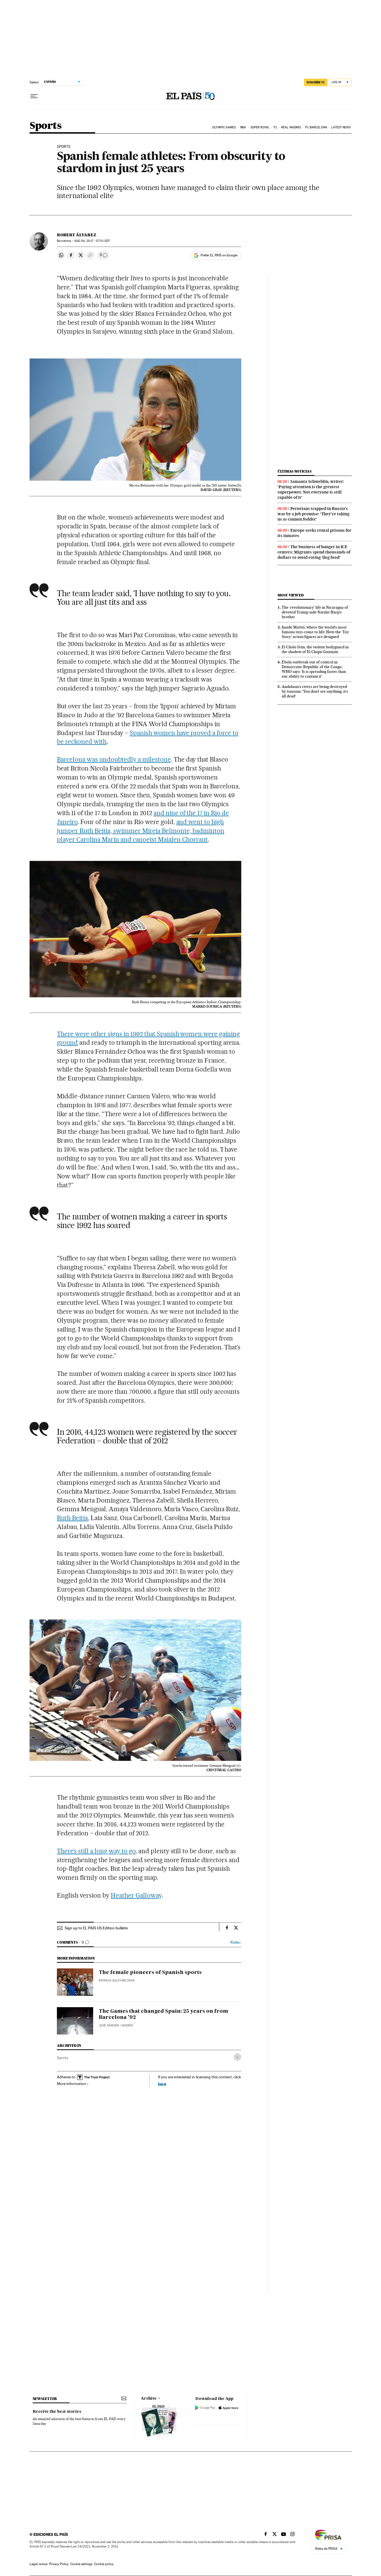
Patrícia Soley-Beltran (117, 1981)
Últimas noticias (295, 471)
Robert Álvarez (77, 235)
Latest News (341, 127)
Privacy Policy (59, 2564)
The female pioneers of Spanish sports (150, 1973)
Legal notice (38, 2564)
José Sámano (109, 2025)
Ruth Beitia (72, 1518)
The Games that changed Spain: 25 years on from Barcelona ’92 (163, 2014)
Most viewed (290, 595)
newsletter (45, 2399)
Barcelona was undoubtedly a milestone (114, 759)
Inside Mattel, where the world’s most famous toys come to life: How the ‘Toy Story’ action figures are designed (315, 632)
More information (72, 2084)
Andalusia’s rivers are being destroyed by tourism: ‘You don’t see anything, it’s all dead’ (315, 691)
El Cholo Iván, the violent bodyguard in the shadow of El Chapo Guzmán (315, 649)
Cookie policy (104, 2564)
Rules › (236, 1942)
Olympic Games (224, 127)
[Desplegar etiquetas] (237, 2057)
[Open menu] (34, 96)
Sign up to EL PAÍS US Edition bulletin (96, 1928)
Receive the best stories (57, 2412)
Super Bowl (260, 127)
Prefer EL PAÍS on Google (219, 255)
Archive (149, 2399)
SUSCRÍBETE (316, 82)
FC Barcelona (316, 127)
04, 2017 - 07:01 (92, 241)
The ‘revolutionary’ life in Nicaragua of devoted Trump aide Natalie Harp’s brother (315, 612)
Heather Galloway (136, 1895)
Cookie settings (81, 2564)
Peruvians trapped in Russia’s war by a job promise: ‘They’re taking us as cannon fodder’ (314, 514)
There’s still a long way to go (96, 1851)
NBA (243, 127)
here (162, 2084)
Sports (45, 126)
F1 (275, 127)
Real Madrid (291, 127)
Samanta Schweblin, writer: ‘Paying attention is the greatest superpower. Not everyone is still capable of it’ (311, 489)
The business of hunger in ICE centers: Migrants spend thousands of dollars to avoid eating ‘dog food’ (314, 552)
